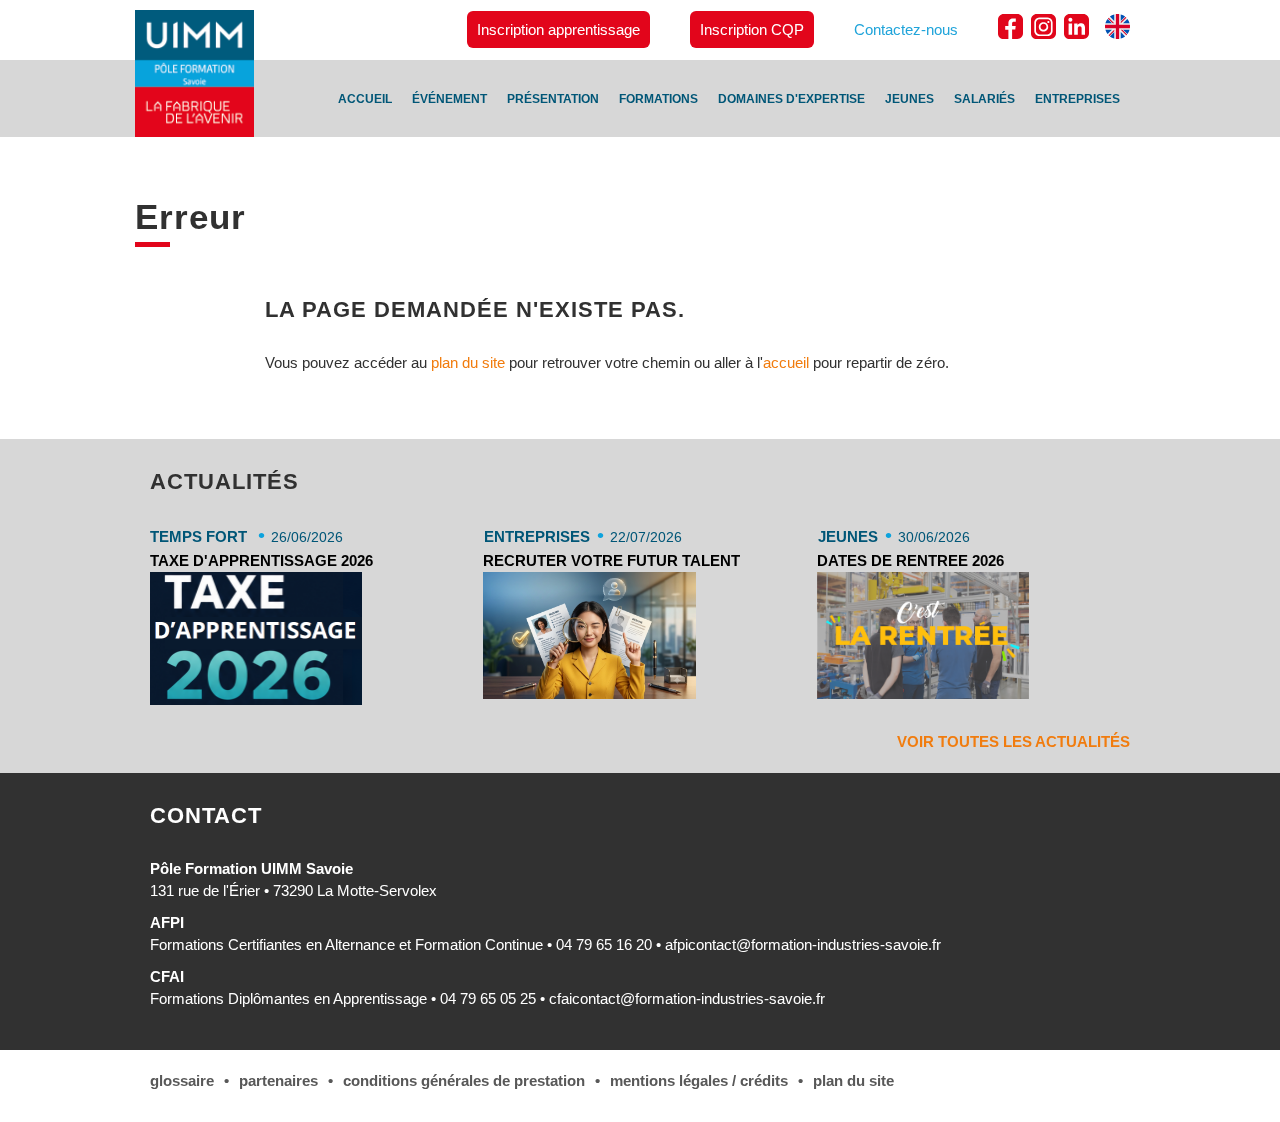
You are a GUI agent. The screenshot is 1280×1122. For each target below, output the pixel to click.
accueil (786, 362)
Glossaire (182, 1080)
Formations (658, 99)
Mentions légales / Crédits (699, 1080)
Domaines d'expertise (791, 99)
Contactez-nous (906, 29)
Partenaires (278, 1080)
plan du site (468, 362)
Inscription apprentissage (558, 29)
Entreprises (1077, 99)
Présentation (553, 99)
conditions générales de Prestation (464, 1080)
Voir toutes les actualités (1013, 741)
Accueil (365, 99)
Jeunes (909, 99)
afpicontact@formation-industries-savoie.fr (803, 944)
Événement (449, 99)
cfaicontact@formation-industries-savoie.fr (687, 998)
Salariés (984, 99)
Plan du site (853, 1080)
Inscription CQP (752, 29)
